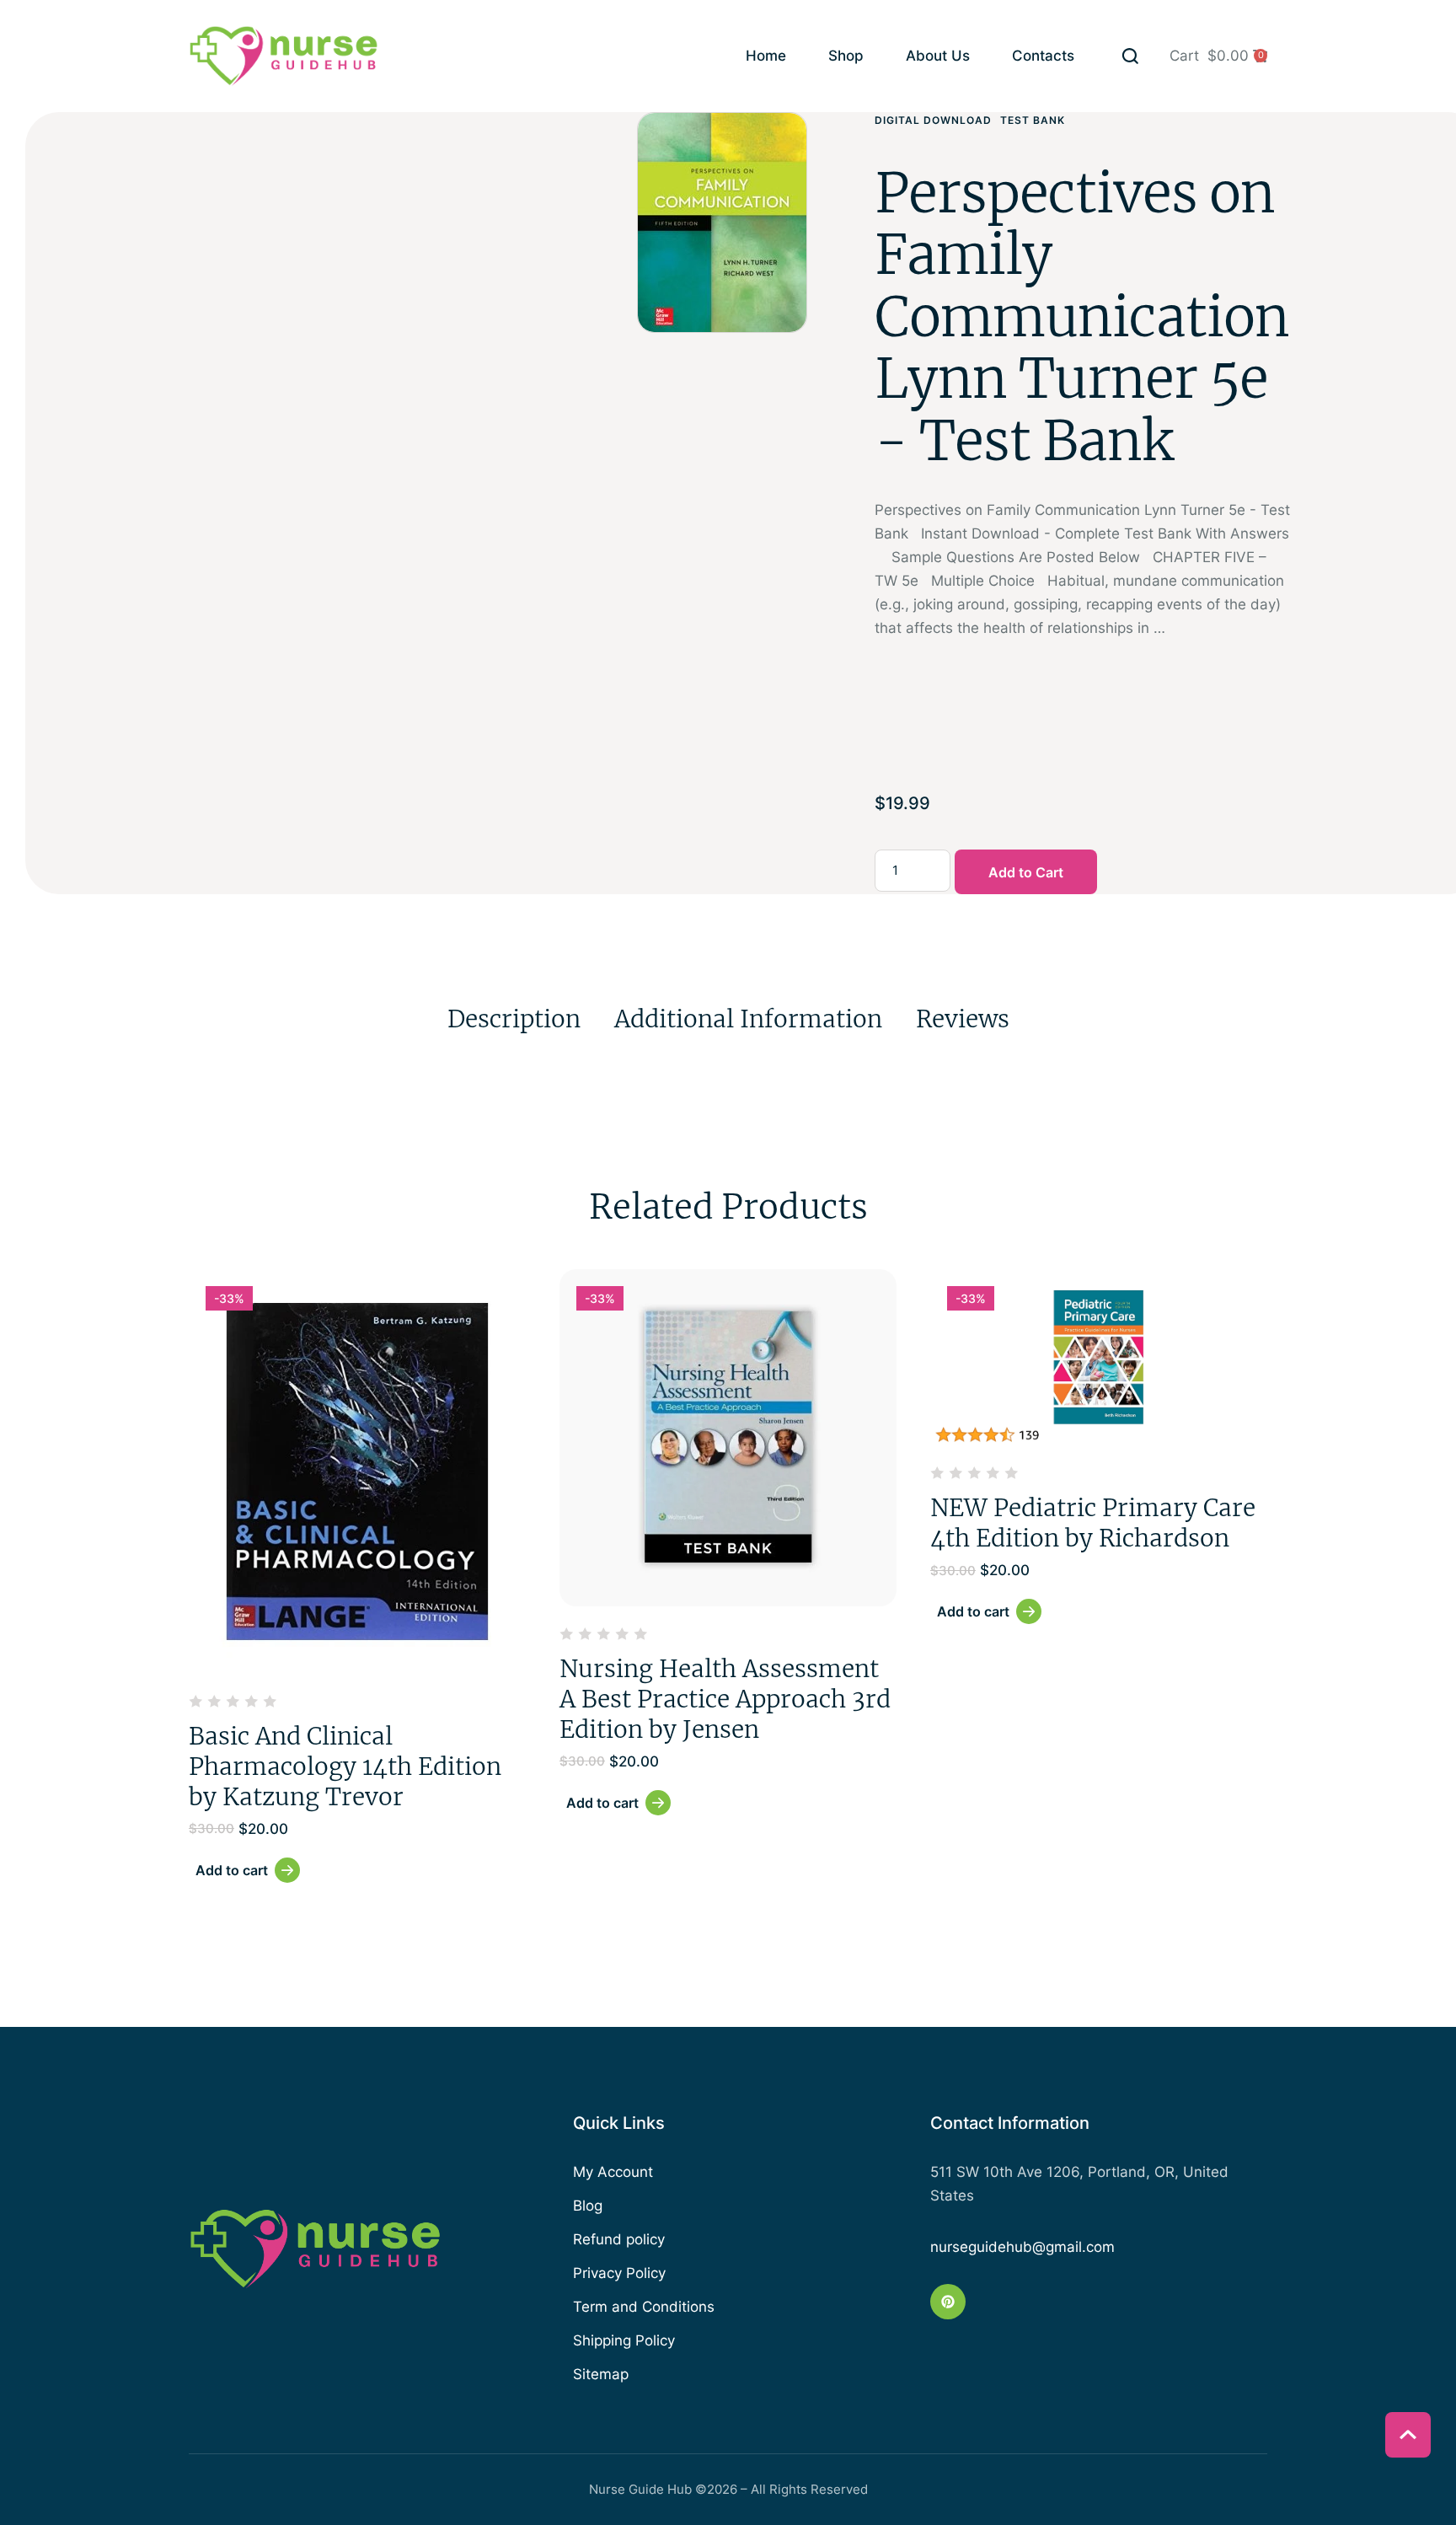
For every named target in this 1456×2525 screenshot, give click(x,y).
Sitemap (601, 2374)
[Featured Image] (357, 1472)
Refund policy (619, 2239)
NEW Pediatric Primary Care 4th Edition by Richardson (1093, 1523)
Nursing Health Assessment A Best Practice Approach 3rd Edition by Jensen (725, 1699)
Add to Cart (1026, 872)
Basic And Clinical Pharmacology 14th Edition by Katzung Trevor (345, 1767)
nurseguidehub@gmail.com (1022, 2247)
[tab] (514, 1019)
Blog (588, 2206)
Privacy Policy (619, 2273)
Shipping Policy (624, 2340)
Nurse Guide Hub (640, 2489)
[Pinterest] (948, 2302)
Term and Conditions (644, 2307)
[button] (1130, 56)
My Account (613, 2172)
